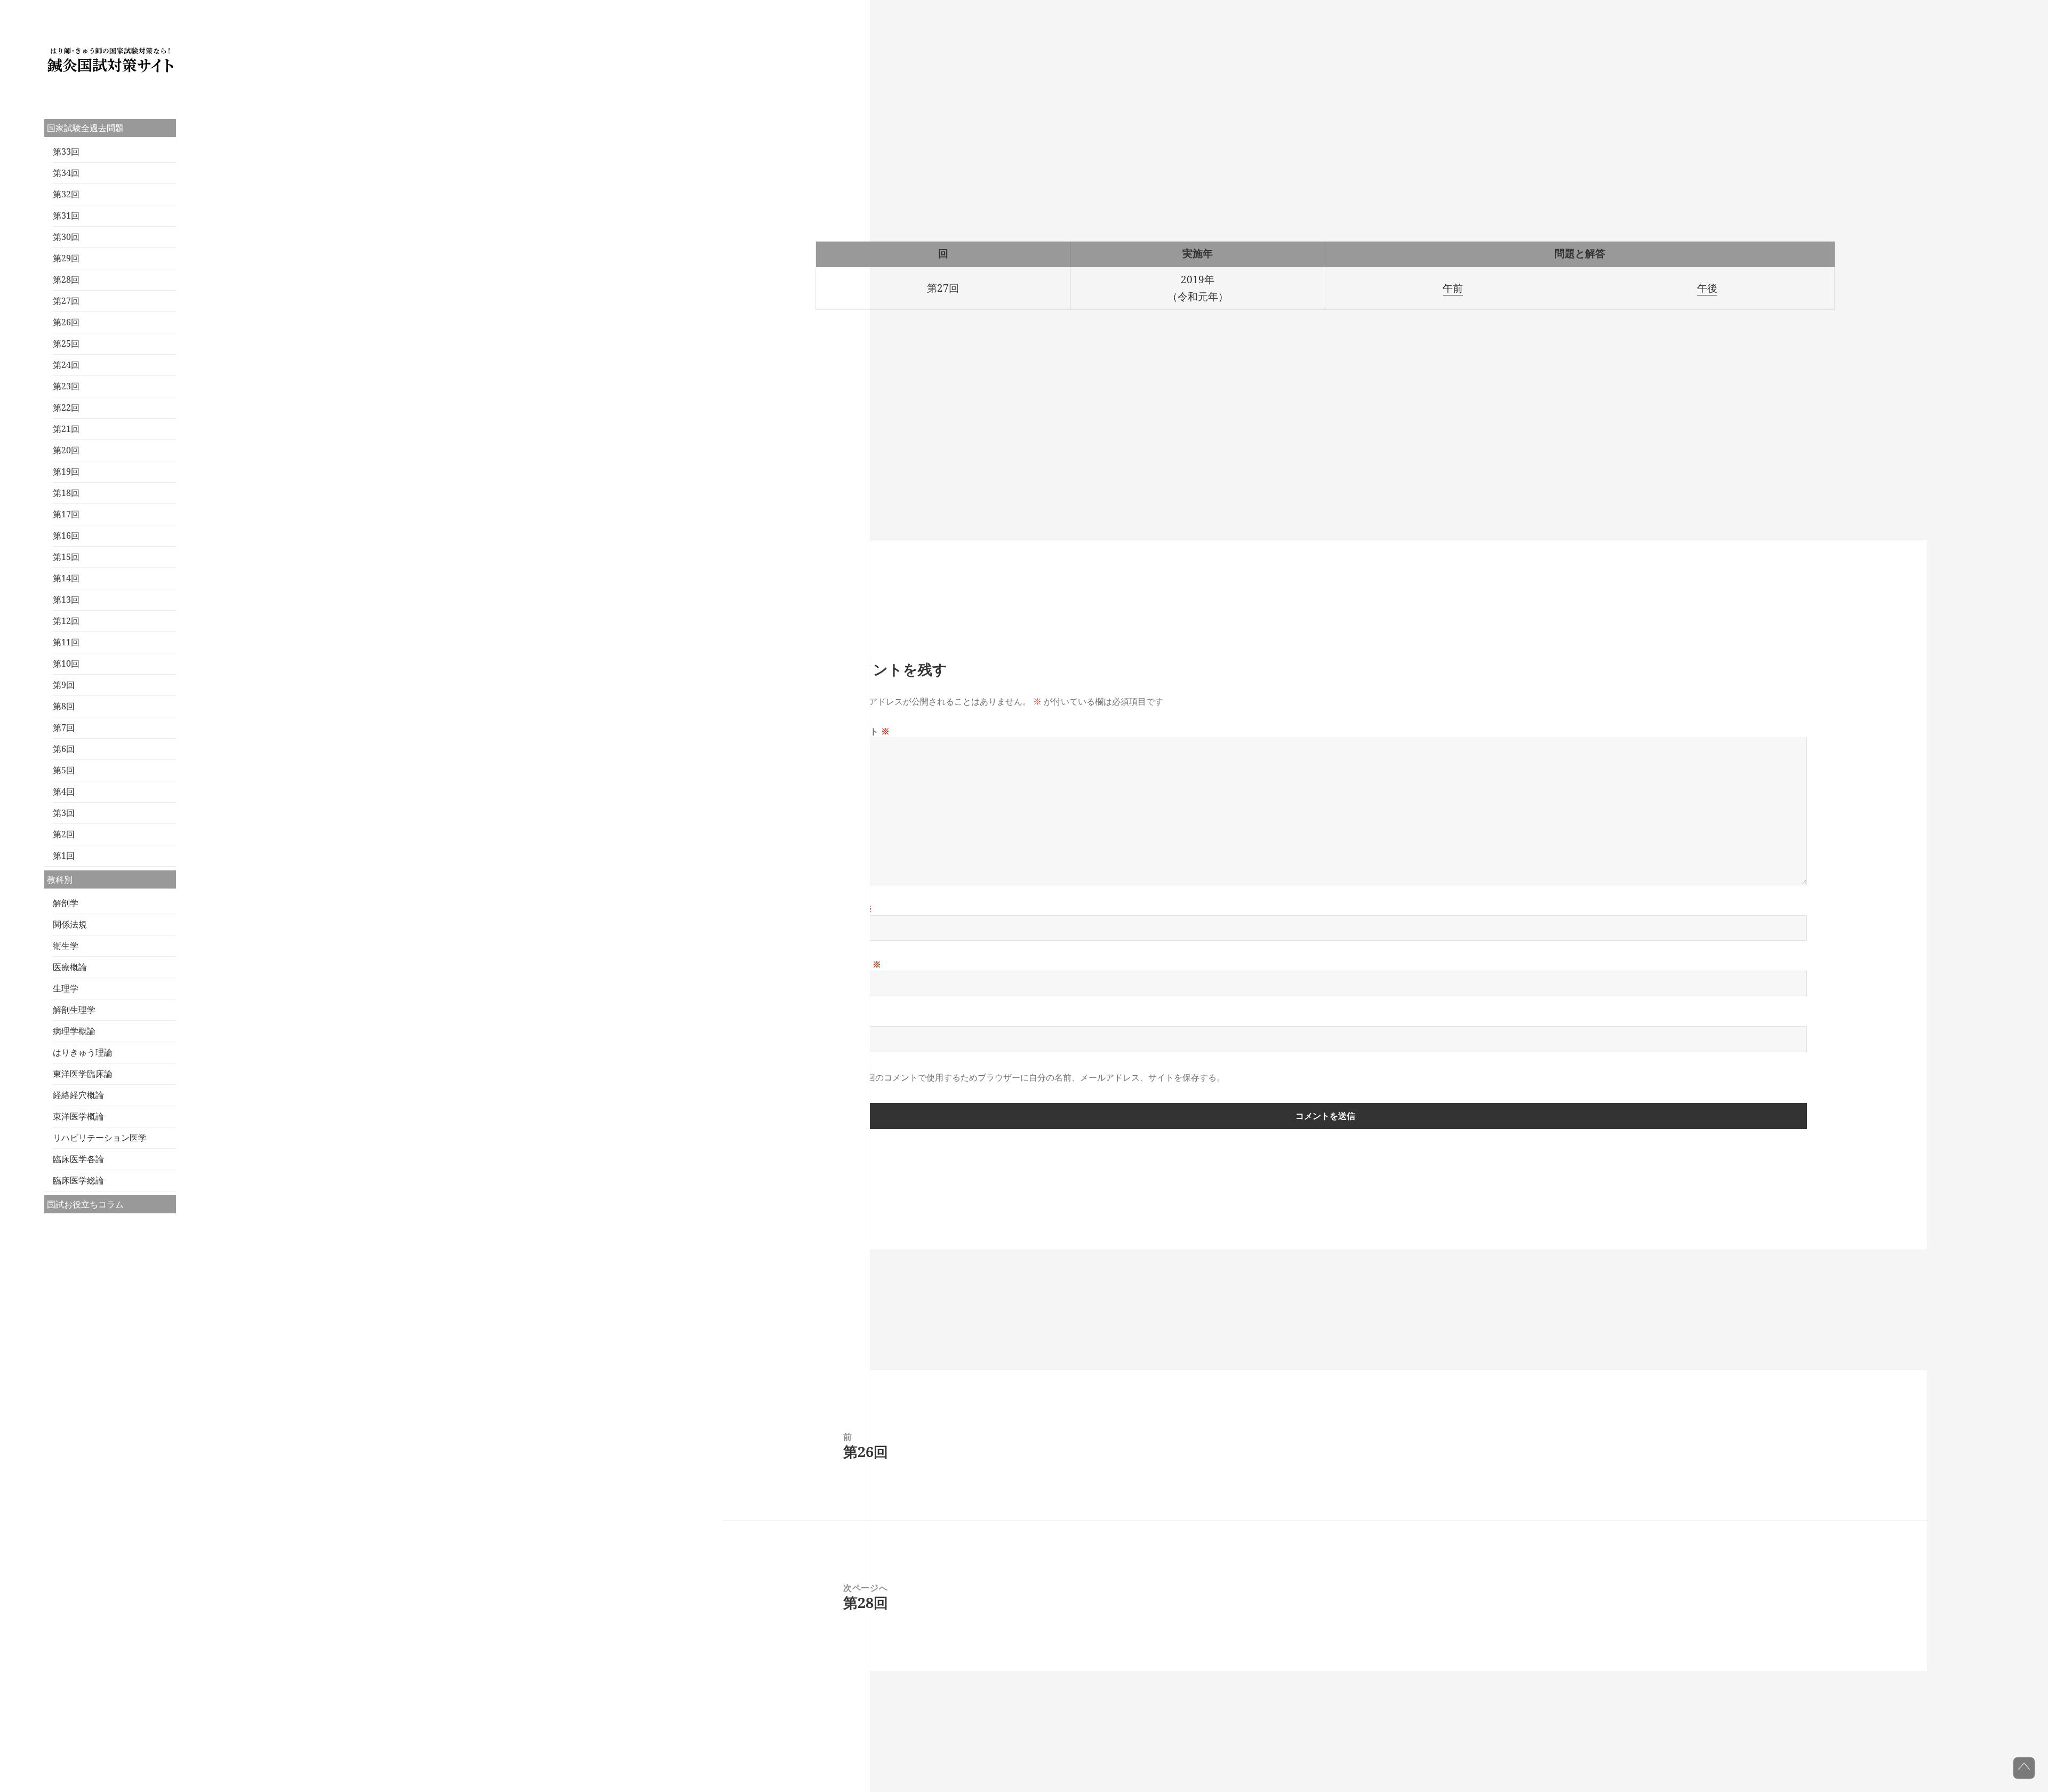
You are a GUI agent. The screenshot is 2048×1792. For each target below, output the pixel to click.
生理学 (66, 988)
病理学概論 (74, 1031)
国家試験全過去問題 (85, 128)
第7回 (64, 727)
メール (862, 964)
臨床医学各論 (78, 1159)
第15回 (66, 557)
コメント (867, 731)
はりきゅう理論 (83, 1052)
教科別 (60, 879)
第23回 (66, 386)
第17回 (66, 514)
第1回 (64, 855)
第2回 (64, 834)
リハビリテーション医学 (100, 1138)
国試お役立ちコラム (85, 1204)
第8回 (64, 706)
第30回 (66, 237)
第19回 (66, 471)
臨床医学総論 (78, 1180)
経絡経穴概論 (78, 1095)
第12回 (66, 621)
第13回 (66, 599)
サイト (857, 1020)
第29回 (66, 258)
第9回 (64, 685)
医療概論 (70, 967)
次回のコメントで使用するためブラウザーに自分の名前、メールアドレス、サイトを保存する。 (1042, 1077)
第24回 (66, 365)
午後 (1707, 288)
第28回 (66, 279)
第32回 (66, 194)
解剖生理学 (74, 1010)
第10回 (66, 663)
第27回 (66, 301)
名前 (858, 909)
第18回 (66, 493)
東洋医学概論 (78, 1116)
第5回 (64, 770)
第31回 (66, 215)
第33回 (66, 151)
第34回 (66, 173)
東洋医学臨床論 (83, 1074)
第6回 (64, 749)
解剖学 (66, 903)
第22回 (66, 407)
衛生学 (66, 946)
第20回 (66, 450)
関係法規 (70, 924)
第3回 (64, 813)
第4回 (64, 791)
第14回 (66, 578)
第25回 (66, 343)
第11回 (66, 642)
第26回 (66, 322)
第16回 (66, 535)
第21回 (66, 429)
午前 (1453, 288)
